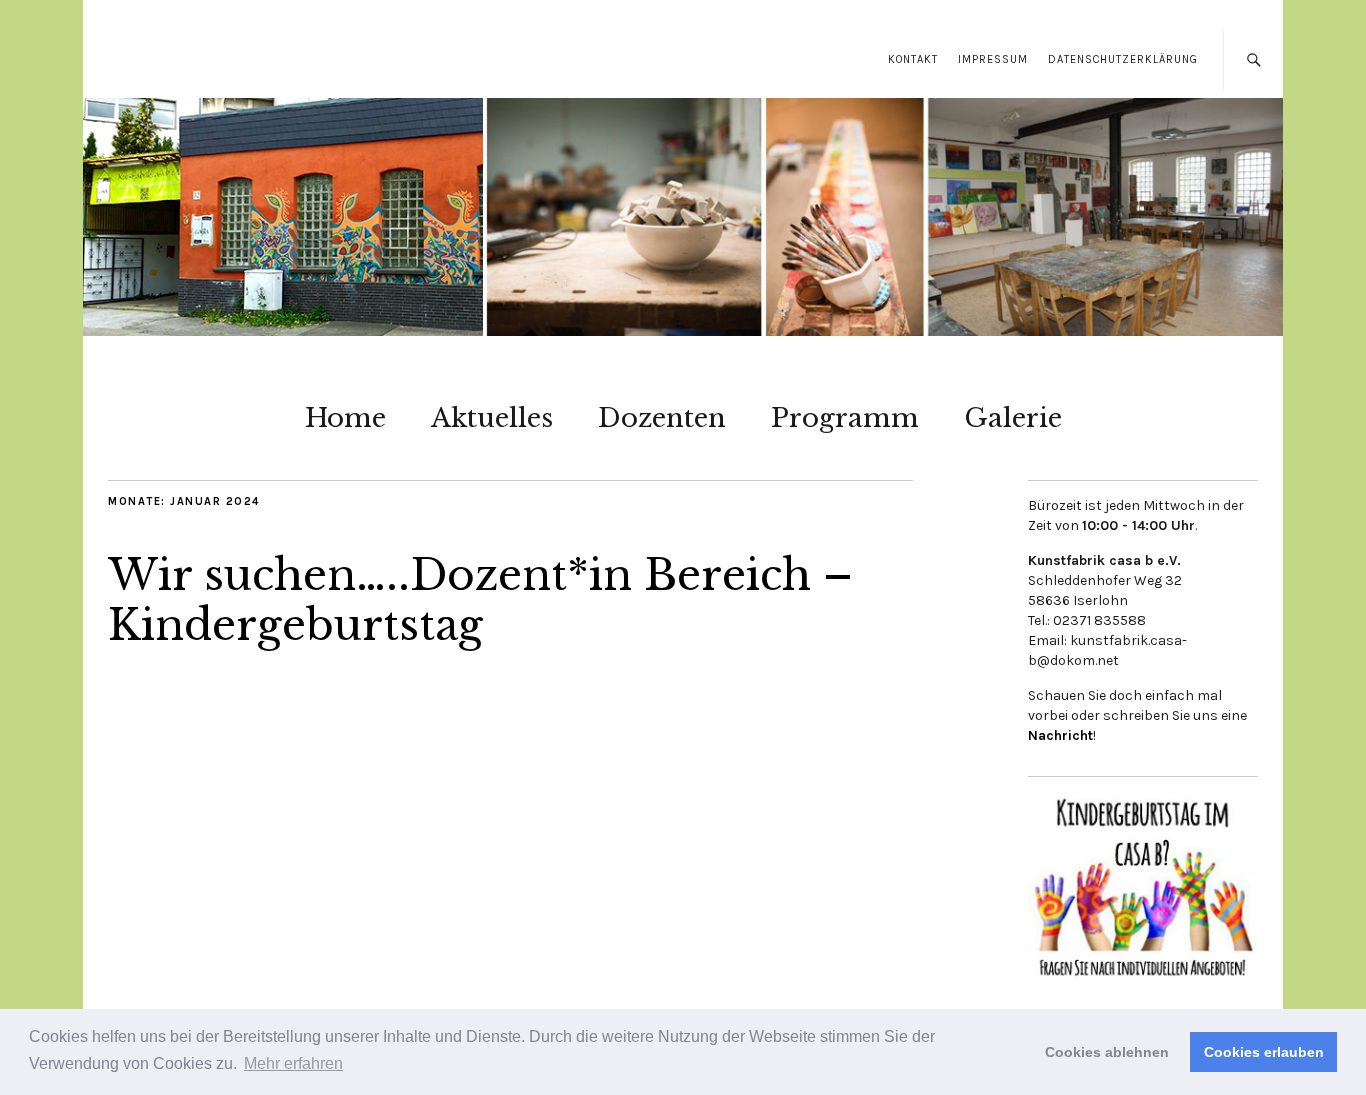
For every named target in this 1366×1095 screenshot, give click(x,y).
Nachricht (1060, 735)
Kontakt (913, 59)
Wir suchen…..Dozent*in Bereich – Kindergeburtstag (480, 600)
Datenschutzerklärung (1123, 59)
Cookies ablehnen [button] (1107, 1052)
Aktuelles (492, 418)
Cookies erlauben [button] (1264, 1052)
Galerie (1013, 418)
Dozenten (662, 418)
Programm (845, 418)
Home (345, 418)
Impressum (993, 59)
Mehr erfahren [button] (293, 1063)
